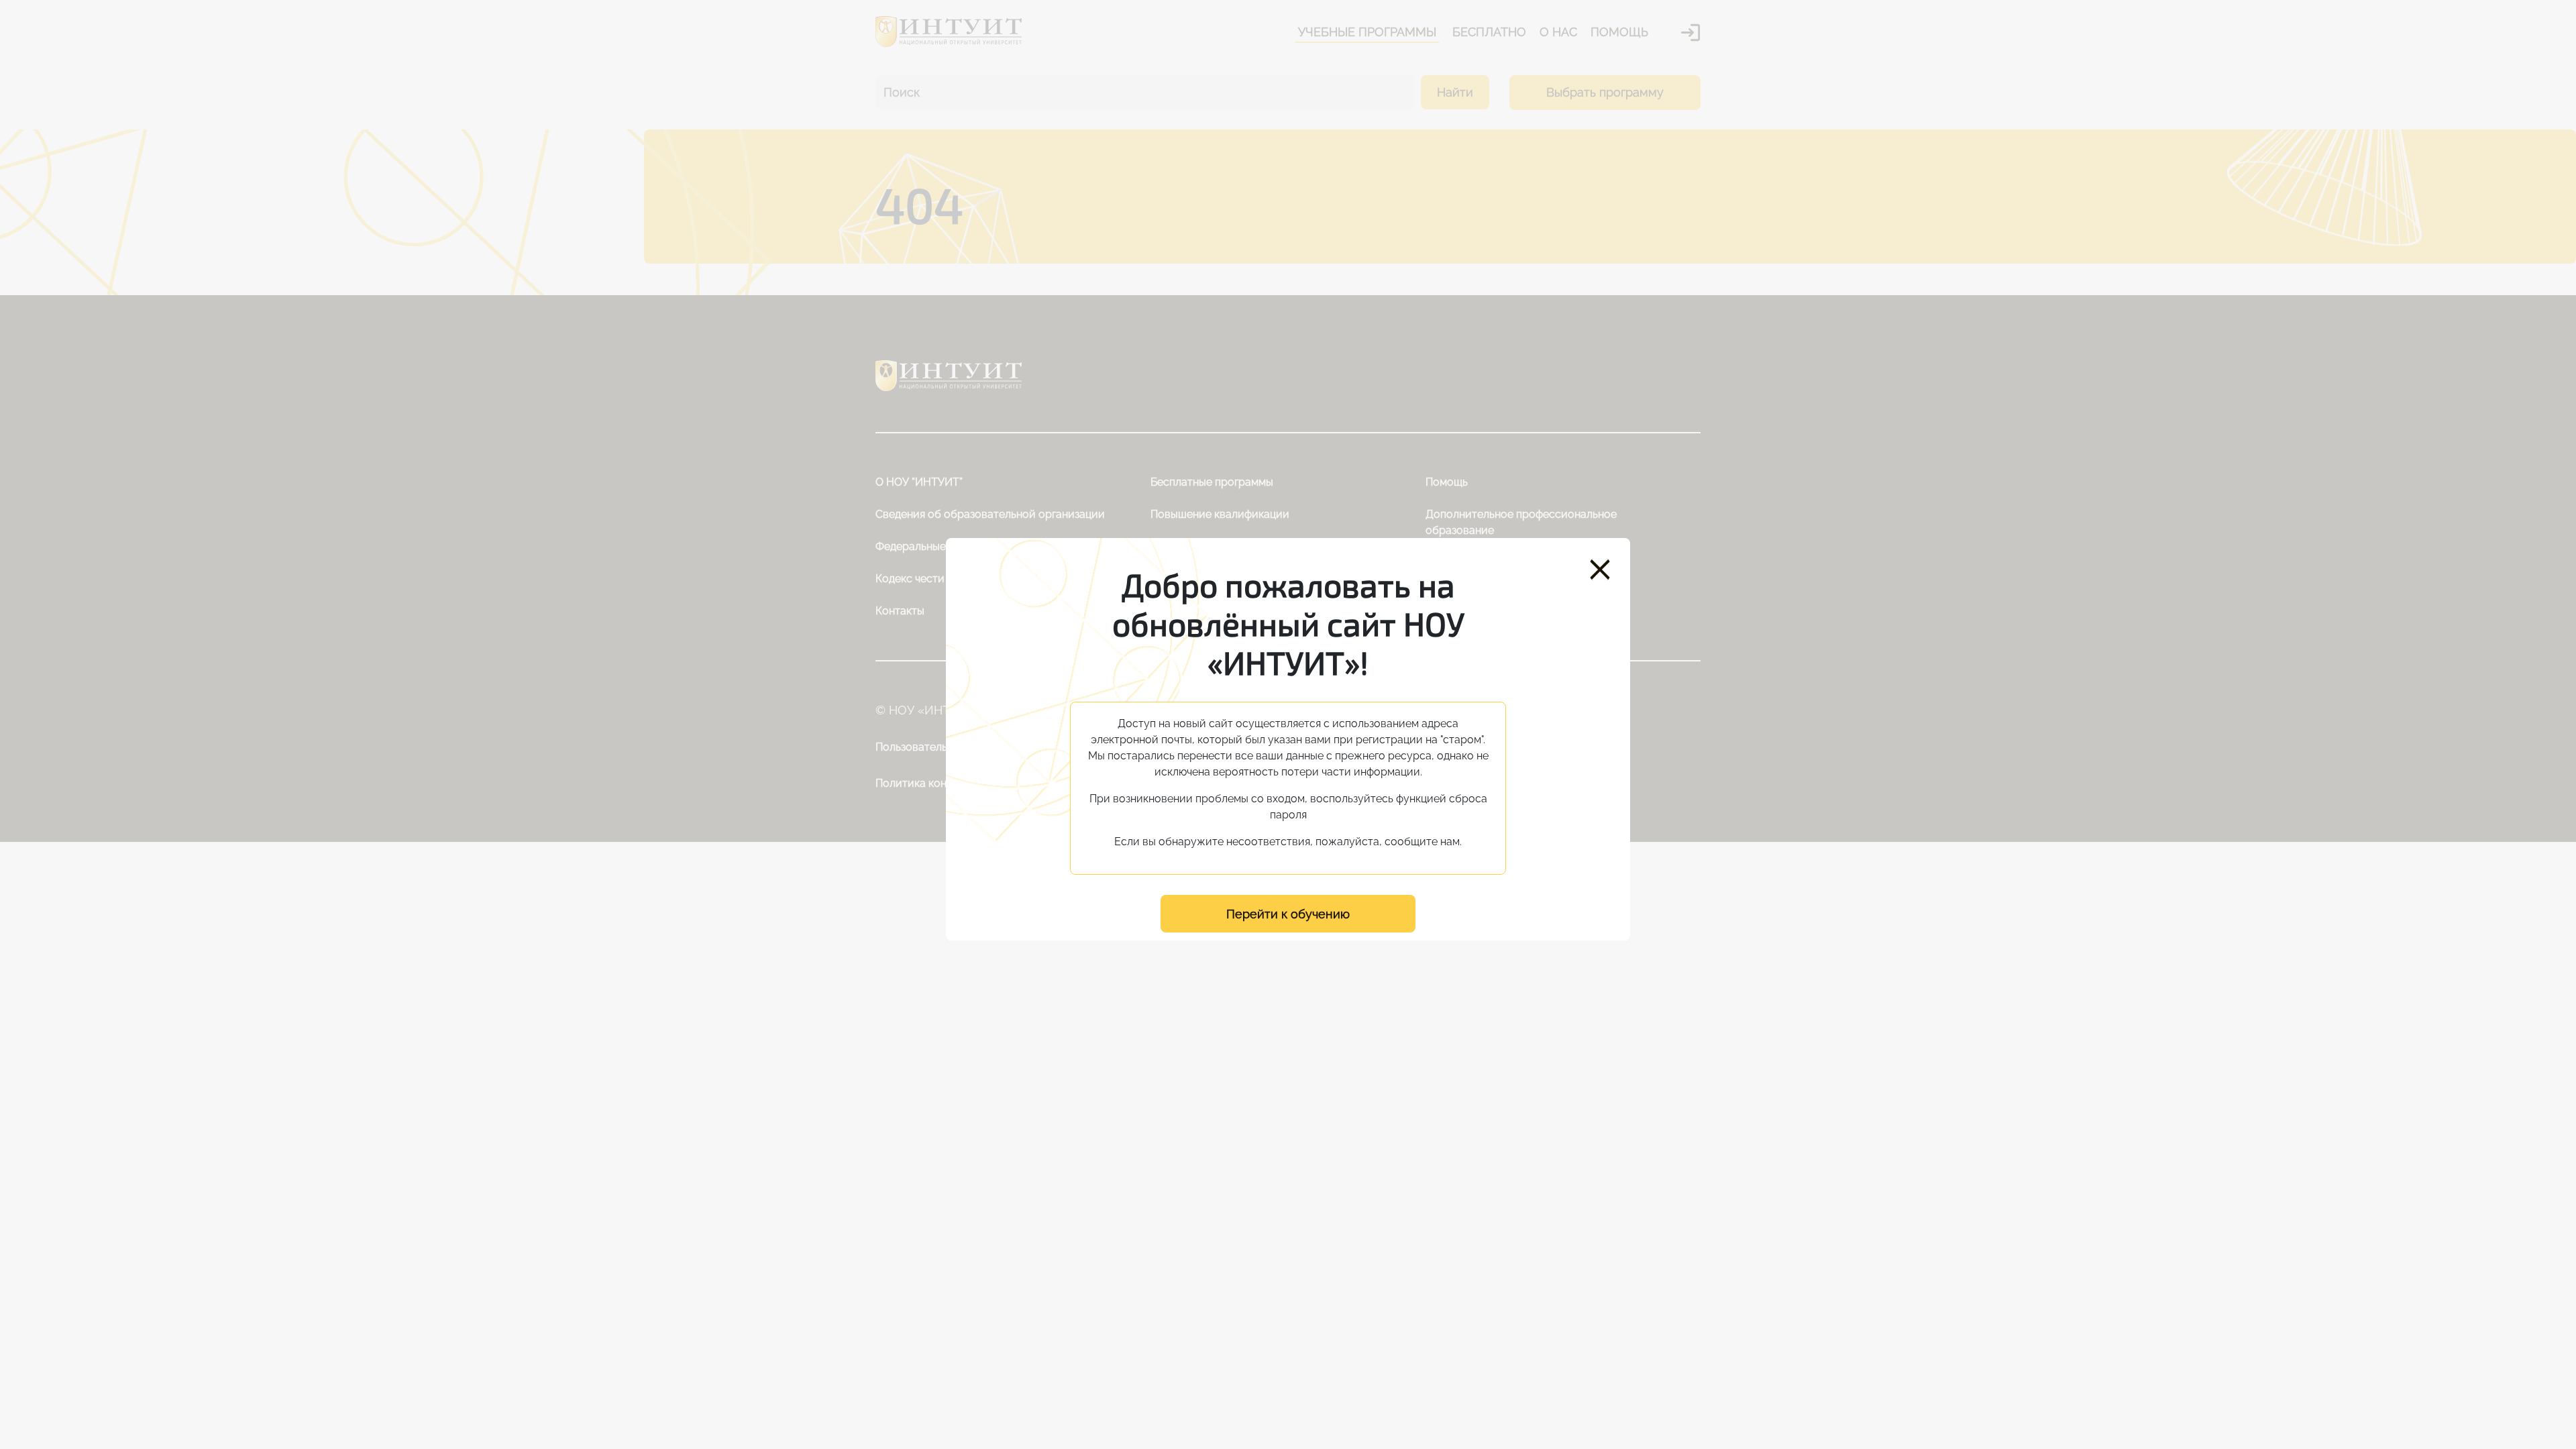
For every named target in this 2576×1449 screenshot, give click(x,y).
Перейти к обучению (1288, 914)
